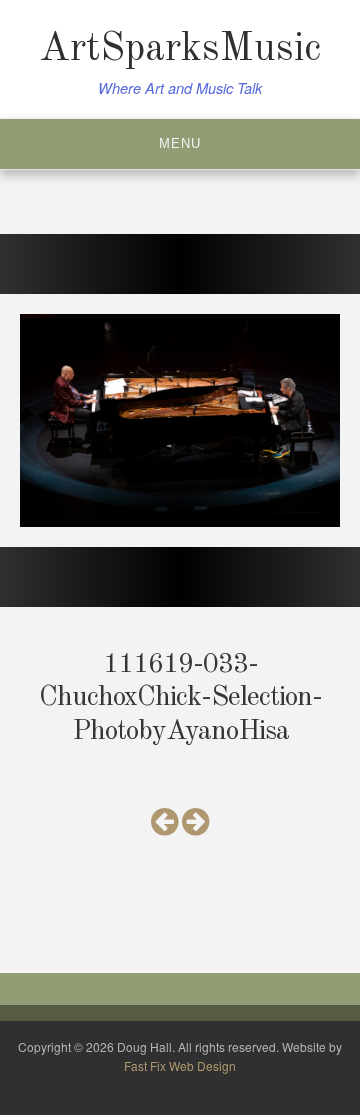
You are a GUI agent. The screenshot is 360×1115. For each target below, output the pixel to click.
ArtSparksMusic (180, 50)
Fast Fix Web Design (180, 1065)
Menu (180, 143)
